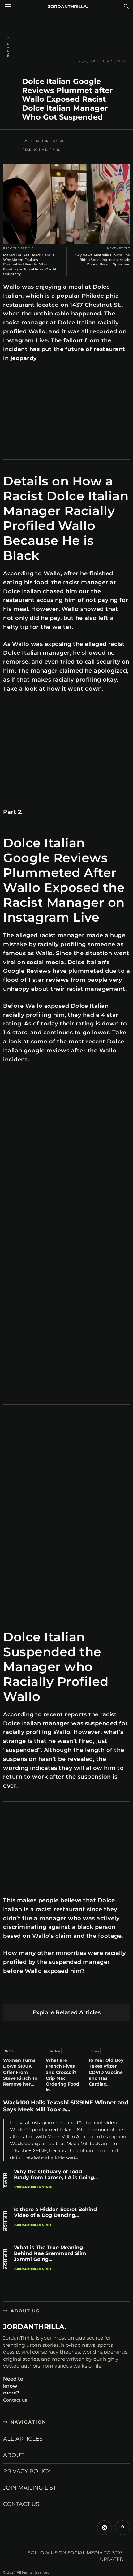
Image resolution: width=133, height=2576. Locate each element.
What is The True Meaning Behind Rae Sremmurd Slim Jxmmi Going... (50, 2253)
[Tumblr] (82, 1995)
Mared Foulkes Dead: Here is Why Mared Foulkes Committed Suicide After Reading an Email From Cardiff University (30, 264)
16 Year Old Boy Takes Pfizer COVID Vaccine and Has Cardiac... (106, 2072)
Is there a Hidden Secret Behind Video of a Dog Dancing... (55, 2212)
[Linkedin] (53, 1995)
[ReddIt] (68, 1995)
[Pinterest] (39, 1995)
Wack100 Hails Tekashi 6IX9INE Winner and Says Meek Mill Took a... (66, 2106)
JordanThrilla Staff (47, 141)
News (9, 2051)
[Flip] (111, 1995)
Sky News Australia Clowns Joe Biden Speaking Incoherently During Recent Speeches (103, 260)
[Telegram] (97, 1995)
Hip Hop (8, 50)
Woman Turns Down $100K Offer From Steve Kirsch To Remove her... (20, 2072)
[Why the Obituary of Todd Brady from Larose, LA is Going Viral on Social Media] (116, 2184)
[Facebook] (9, 1995)
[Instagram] (105, 2528)
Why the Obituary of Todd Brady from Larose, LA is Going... (56, 2174)
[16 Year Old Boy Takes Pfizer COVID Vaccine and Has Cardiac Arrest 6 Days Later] (109, 2033)
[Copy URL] (126, 1995)
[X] (24, 1995)
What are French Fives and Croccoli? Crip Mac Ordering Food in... (62, 2075)
